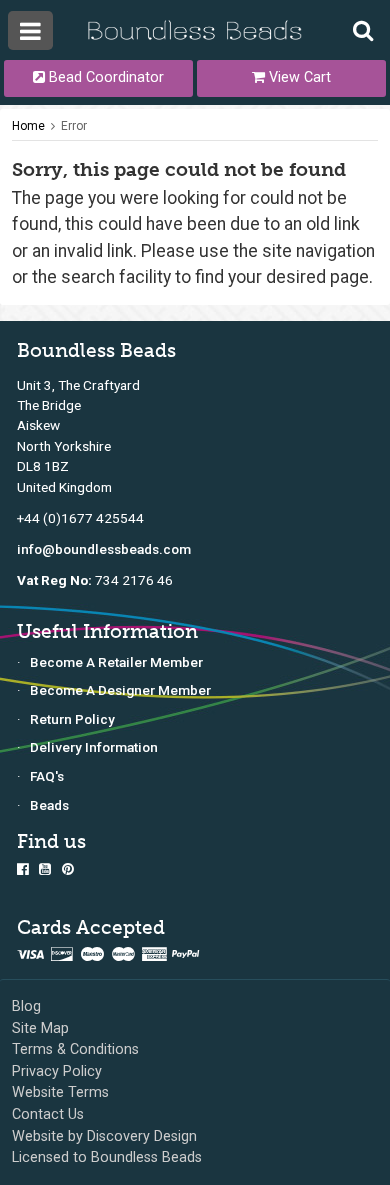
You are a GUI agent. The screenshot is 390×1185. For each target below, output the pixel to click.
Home (28, 126)
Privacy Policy (57, 1071)
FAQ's (47, 776)
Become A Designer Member (120, 690)
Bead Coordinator (104, 77)
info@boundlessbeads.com (104, 549)
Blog (26, 1006)
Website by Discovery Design (104, 1136)
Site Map (40, 1028)
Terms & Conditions (75, 1049)
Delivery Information (94, 747)
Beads (49, 805)
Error (74, 126)
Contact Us (48, 1114)
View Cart (298, 77)
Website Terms (60, 1092)
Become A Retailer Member (116, 662)
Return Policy (72, 719)
